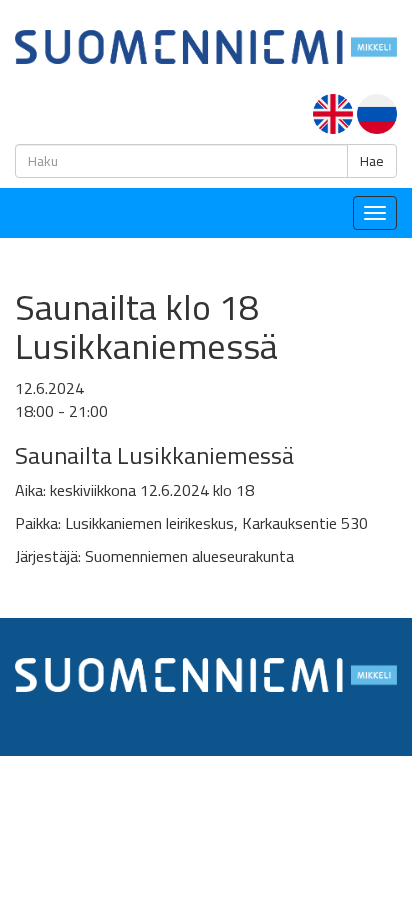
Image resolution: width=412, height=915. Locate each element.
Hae (372, 161)
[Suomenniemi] (206, 45)
